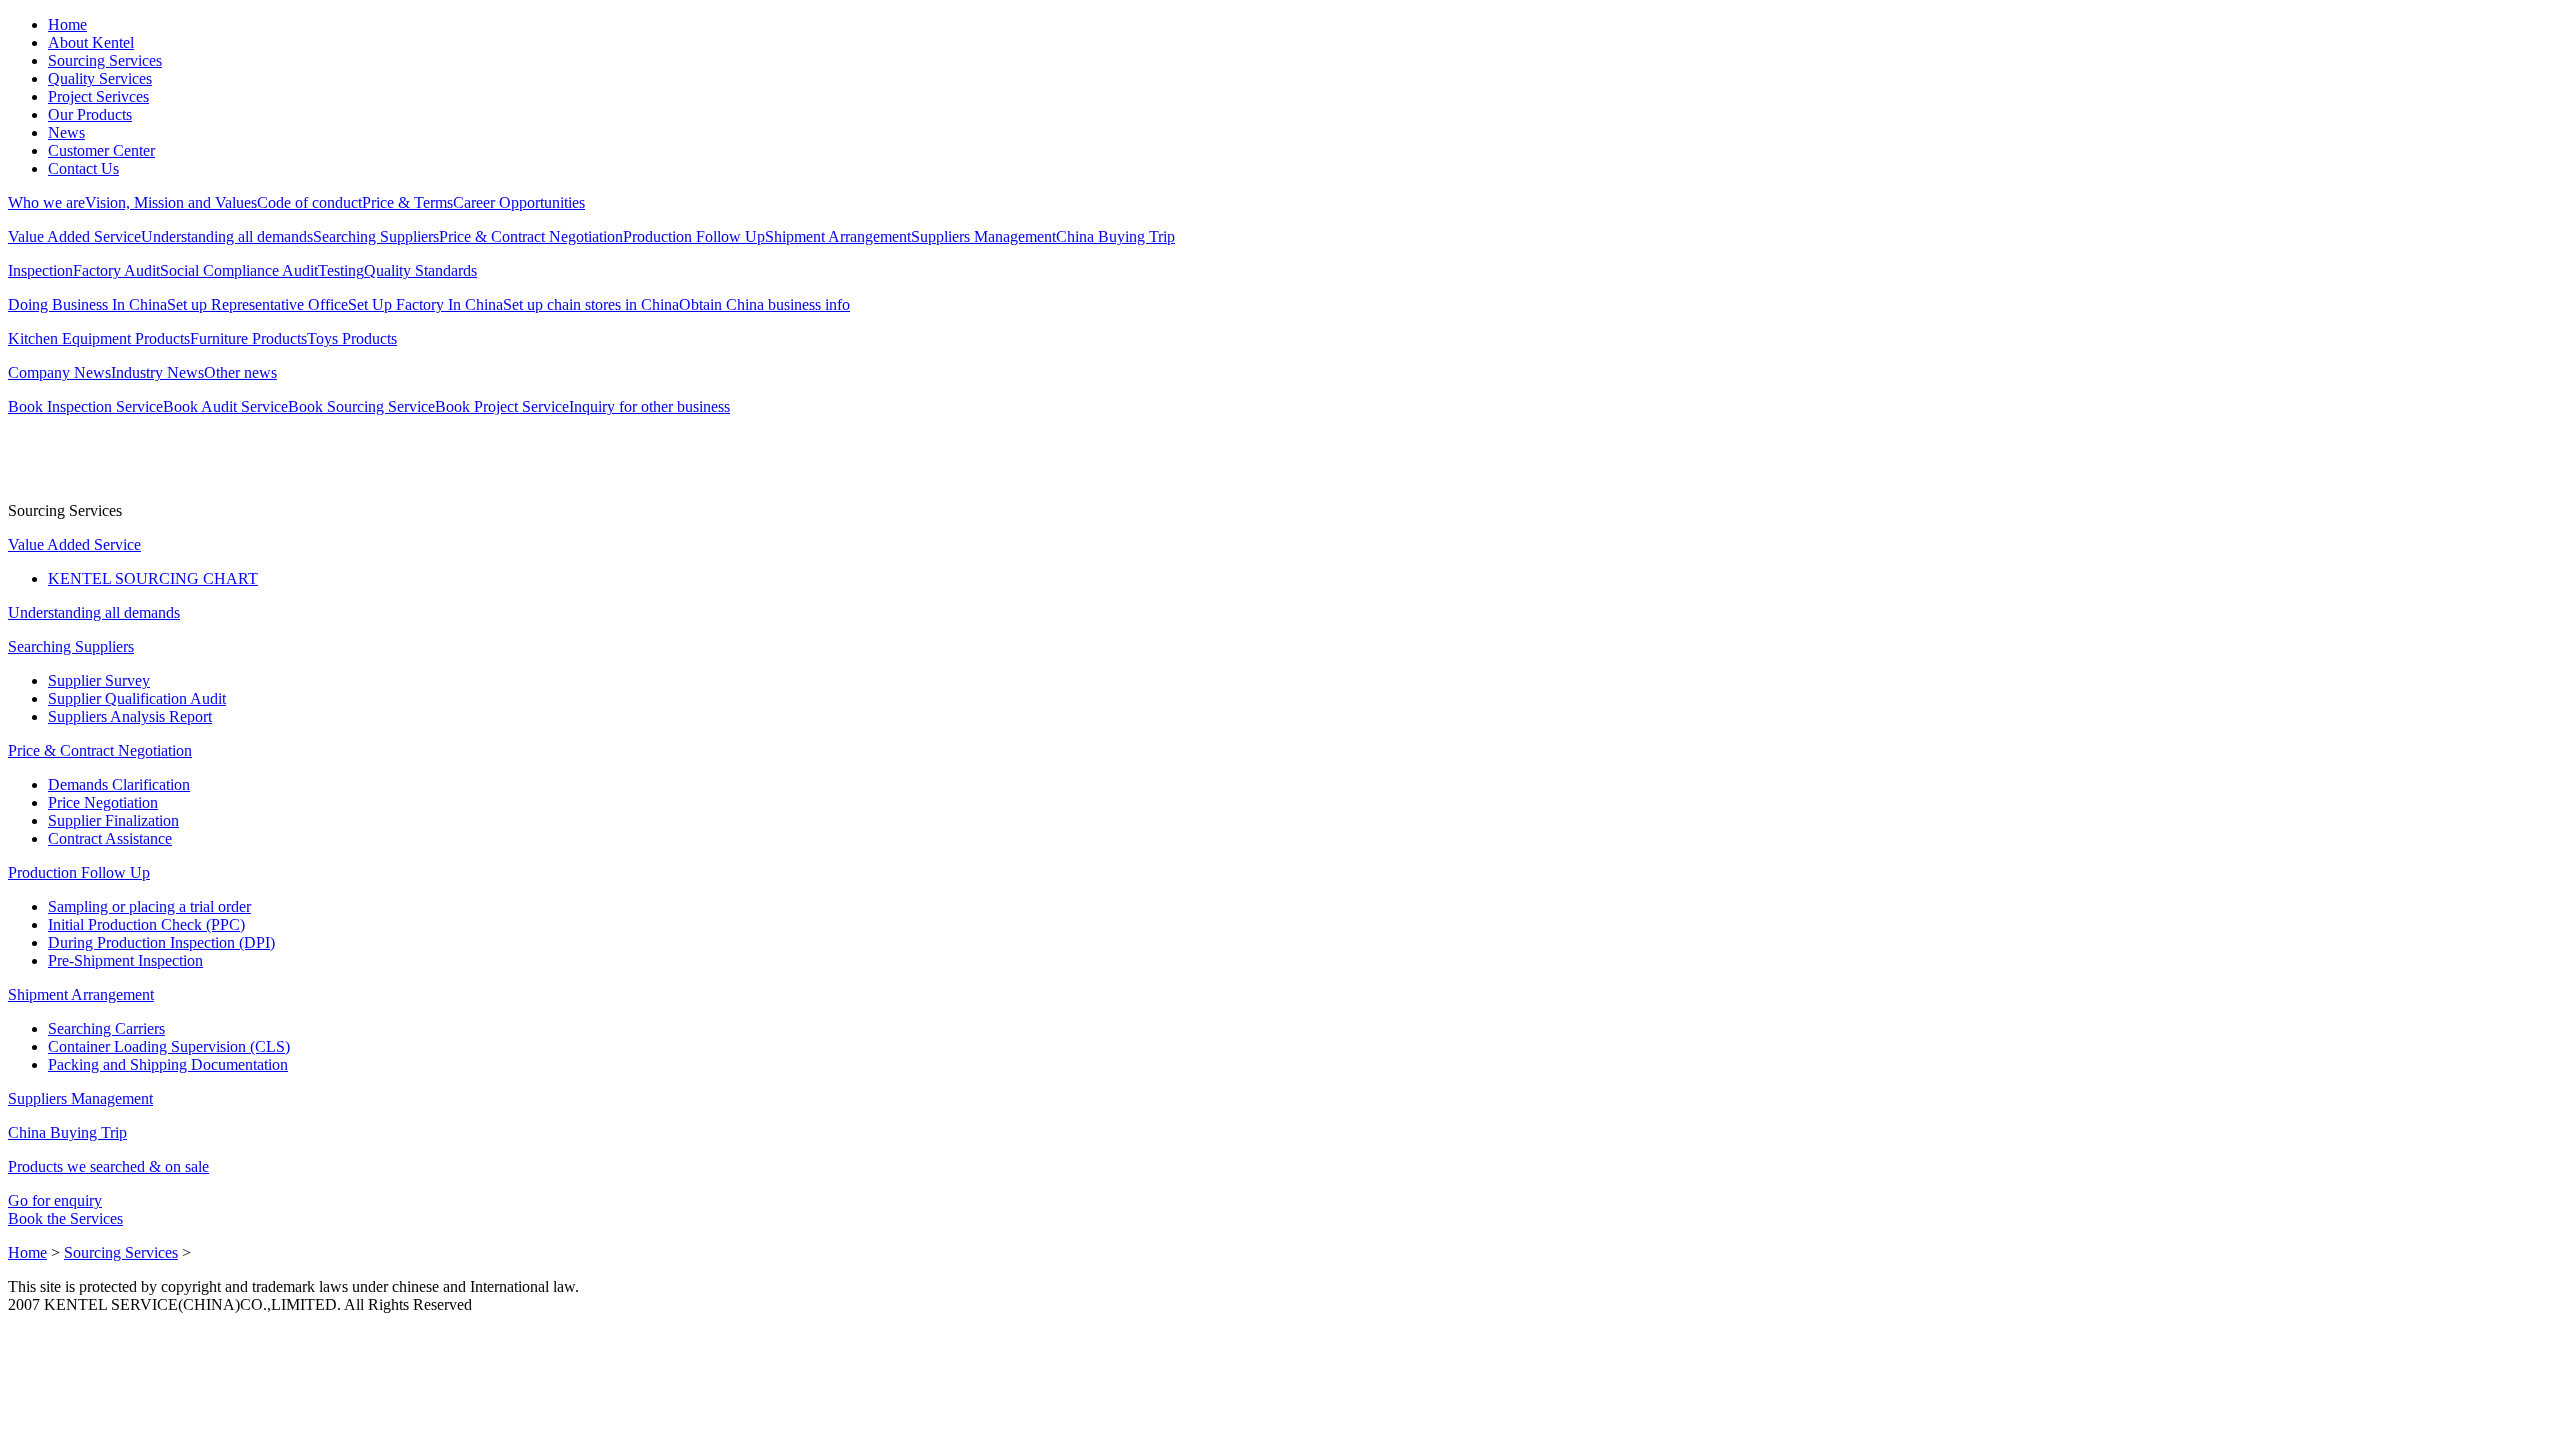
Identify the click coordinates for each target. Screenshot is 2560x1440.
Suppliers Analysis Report (130, 716)
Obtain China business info (764, 304)
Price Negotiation (103, 802)
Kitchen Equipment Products (99, 338)
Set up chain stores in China (591, 304)
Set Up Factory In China (425, 304)
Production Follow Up (694, 236)
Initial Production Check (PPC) (146, 924)
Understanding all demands (227, 236)
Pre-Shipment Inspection (125, 960)
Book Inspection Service (85, 406)
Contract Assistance (110, 838)
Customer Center (101, 150)
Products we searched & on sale (108, 1166)
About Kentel (91, 42)
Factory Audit (116, 270)
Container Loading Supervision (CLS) (169, 1046)
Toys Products (352, 338)
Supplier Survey (99, 680)
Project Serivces (98, 96)
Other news (240, 372)
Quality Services (100, 78)
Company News (59, 372)
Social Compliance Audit (239, 270)
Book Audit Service (225, 406)
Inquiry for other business (649, 406)
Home (67, 24)
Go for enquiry (55, 1200)
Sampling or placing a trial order (149, 906)
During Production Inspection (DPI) (161, 942)
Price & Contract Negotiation (531, 236)
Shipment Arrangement (838, 236)
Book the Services (65, 1218)
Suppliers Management (983, 236)
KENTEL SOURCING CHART (153, 578)
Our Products (90, 114)
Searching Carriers (106, 1028)
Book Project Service (502, 406)
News (66, 132)
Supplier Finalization (113, 820)
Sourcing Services (105, 60)
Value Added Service (74, 236)
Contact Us (83, 168)
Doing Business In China (87, 304)
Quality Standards (420, 270)
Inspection (40, 270)
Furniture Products (248, 338)
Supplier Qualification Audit (137, 698)
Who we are (46, 202)
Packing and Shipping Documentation (168, 1064)
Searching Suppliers (376, 236)
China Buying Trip (1115, 236)
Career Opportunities (519, 202)
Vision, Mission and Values (171, 202)
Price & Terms (407, 202)
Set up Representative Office (257, 304)
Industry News (157, 372)
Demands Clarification (119, 784)
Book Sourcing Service (361, 406)
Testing (341, 270)
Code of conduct (309, 202)
